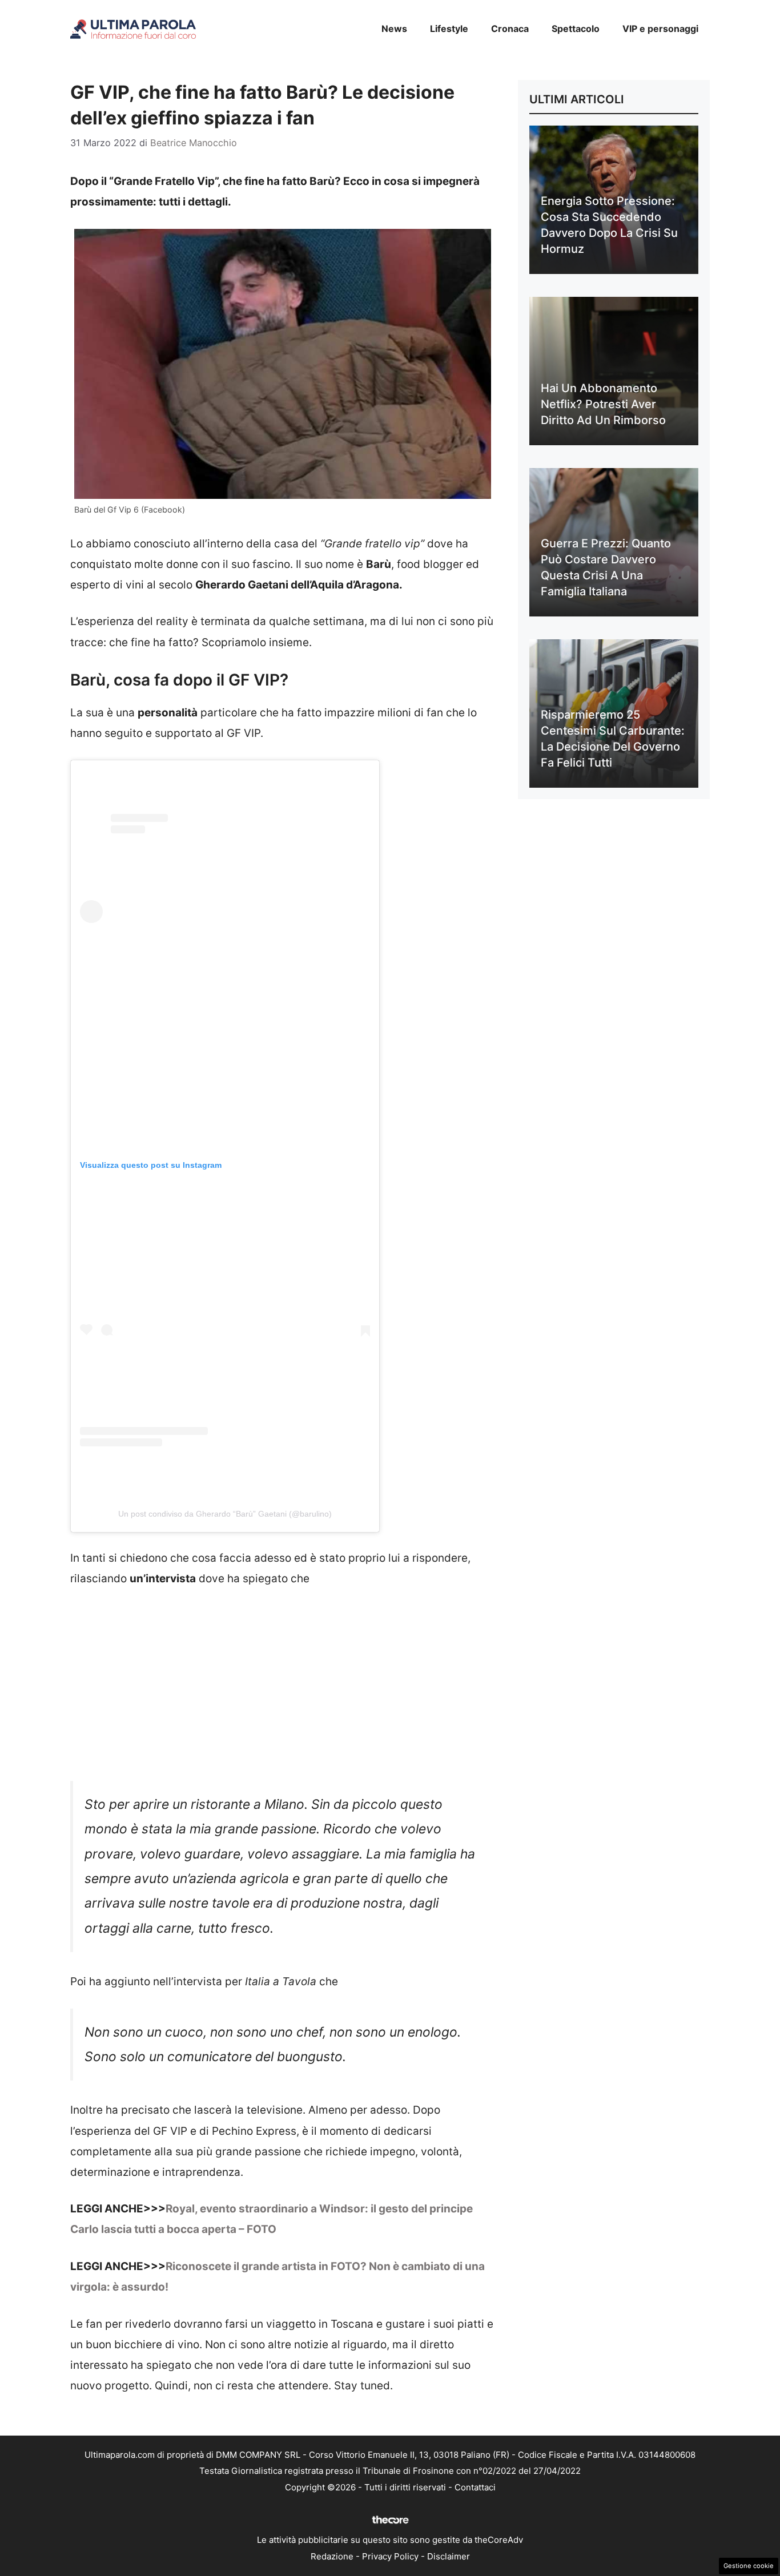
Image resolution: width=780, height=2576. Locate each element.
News (394, 29)
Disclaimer (449, 2556)
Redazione (332, 2556)
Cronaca (510, 29)
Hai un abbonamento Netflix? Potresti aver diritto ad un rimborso (603, 404)
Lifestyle (449, 29)
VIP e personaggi (660, 29)
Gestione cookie (749, 2566)
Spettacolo (576, 29)
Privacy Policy (390, 2556)
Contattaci (475, 2487)
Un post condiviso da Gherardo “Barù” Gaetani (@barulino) (225, 1514)
